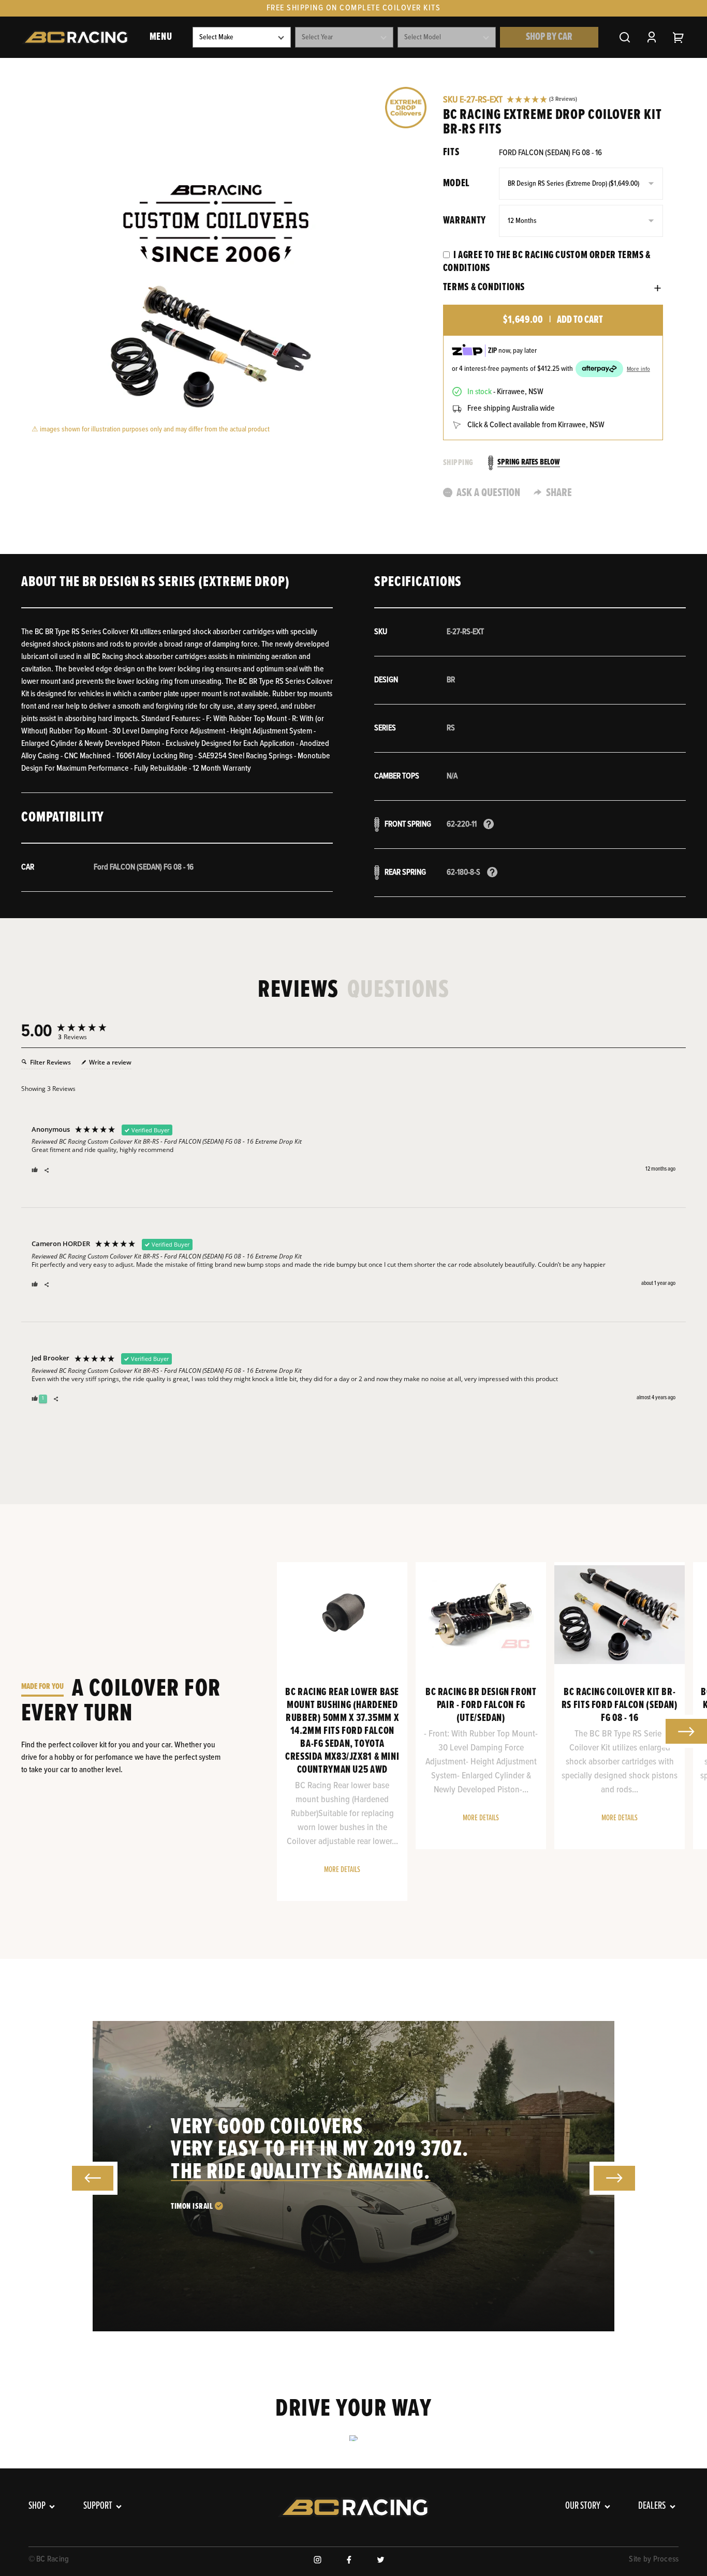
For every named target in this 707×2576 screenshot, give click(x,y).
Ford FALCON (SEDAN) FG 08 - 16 (550, 153)
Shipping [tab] (458, 463)
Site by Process (654, 2559)
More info (638, 369)
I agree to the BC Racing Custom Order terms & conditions (547, 262)
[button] (542, 99)
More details (342, 1869)
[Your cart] (679, 37)
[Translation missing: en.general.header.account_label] (652, 37)
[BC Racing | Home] (75, 37)
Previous (298, 1732)
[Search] (625, 37)
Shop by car (549, 37)
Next (614, 2178)
